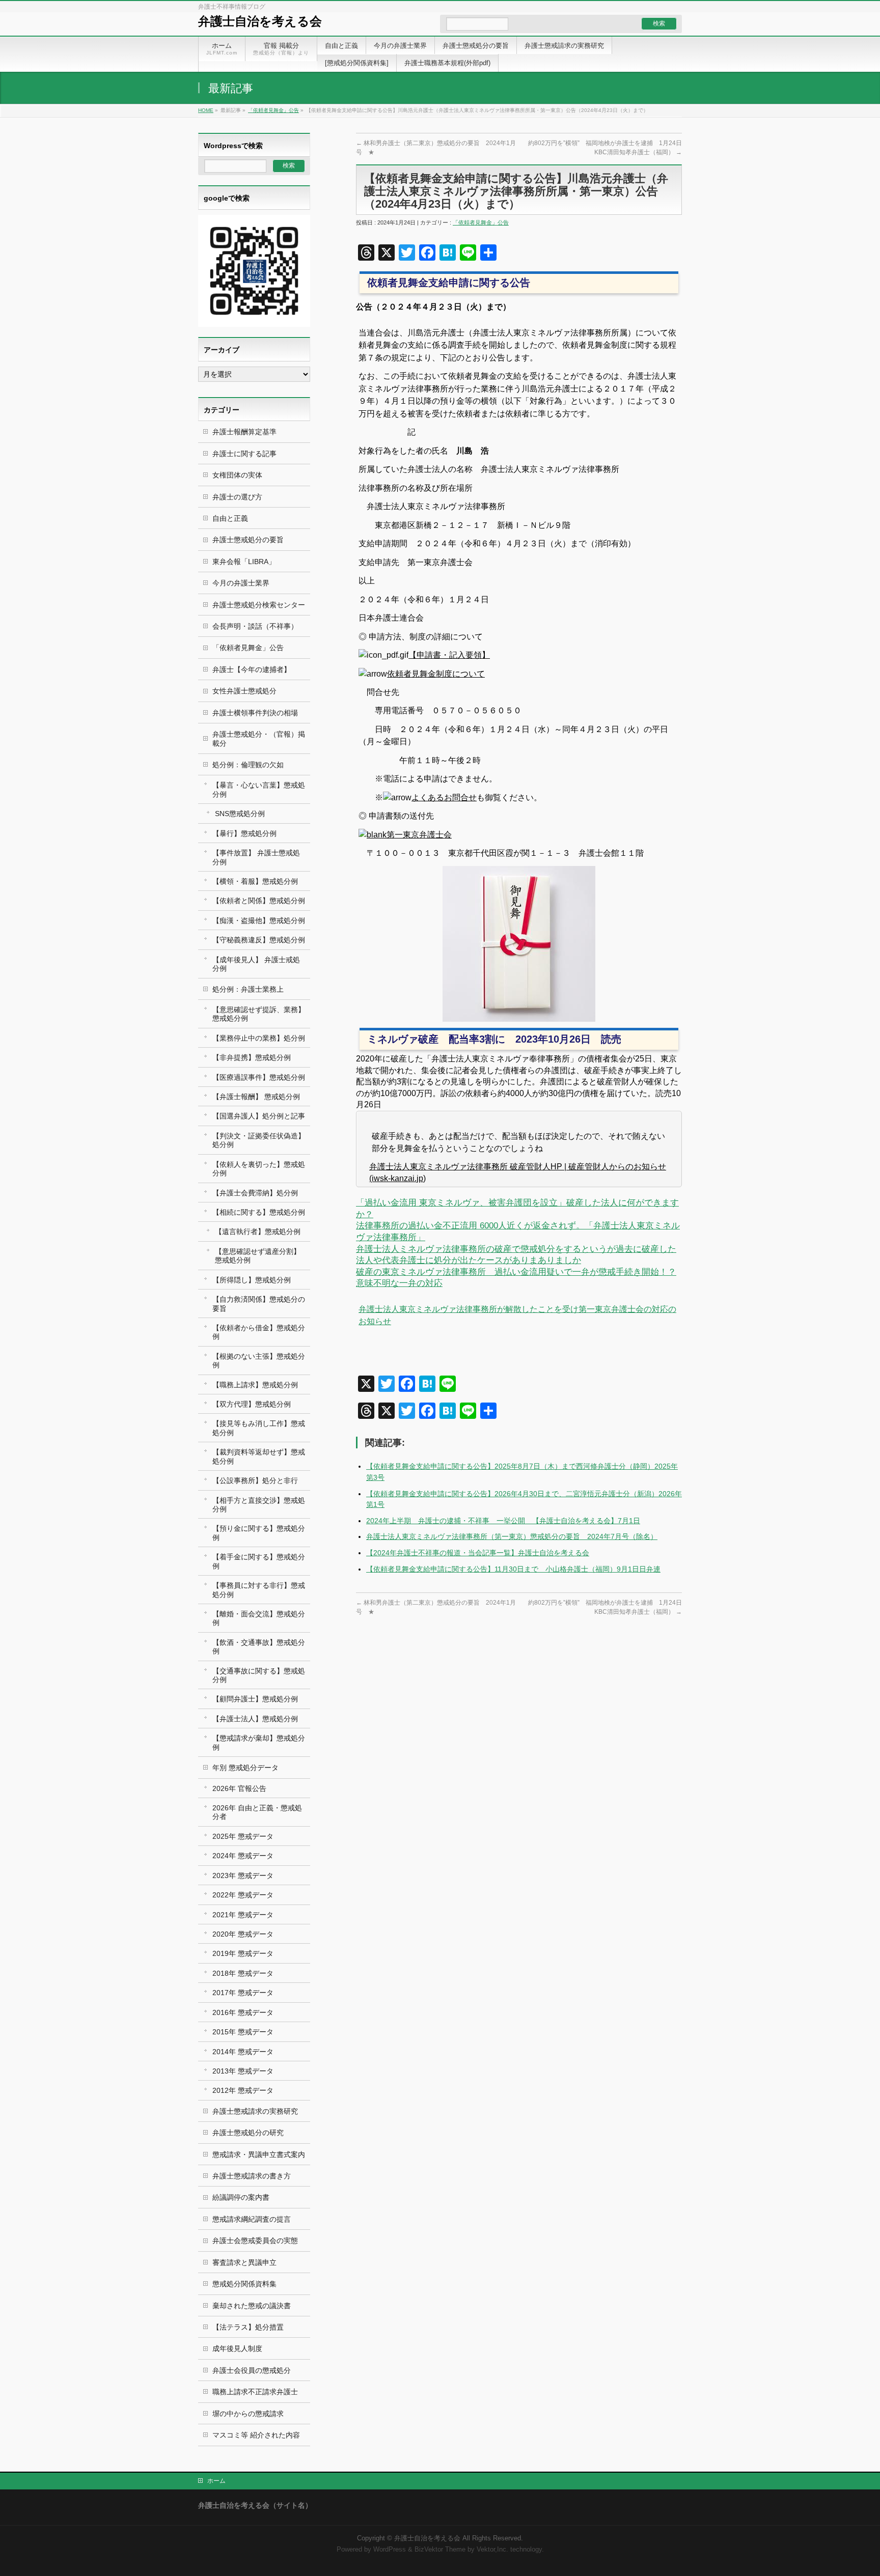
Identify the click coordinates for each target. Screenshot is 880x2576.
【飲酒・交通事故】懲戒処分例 (259, 1647)
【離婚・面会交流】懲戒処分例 (259, 1618)
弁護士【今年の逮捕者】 (252, 669)
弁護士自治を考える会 (260, 21)
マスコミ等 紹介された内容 (256, 2435)
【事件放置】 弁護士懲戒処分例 (256, 857)
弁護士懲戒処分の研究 (248, 2133)
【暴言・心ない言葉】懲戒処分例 (259, 789)
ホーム (216, 2481)
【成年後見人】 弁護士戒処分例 (256, 964)
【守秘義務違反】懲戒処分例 (259, 940)
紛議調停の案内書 (241, 2197)
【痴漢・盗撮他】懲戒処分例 (259, 920)
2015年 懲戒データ (243, 2032)
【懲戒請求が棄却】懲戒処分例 (259, 1742)
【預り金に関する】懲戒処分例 (259, 1533)
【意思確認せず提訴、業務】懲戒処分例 (259, 1014)
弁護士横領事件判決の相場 (255, 713)
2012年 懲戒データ (243, 2090)
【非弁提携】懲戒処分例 (252, 1057)
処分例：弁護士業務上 (248, 989)
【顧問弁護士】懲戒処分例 (255, 1699)
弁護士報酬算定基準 (244, 432)
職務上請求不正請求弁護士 (255, 2392)
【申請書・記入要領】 (449, 655)
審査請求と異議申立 (244, 2262)
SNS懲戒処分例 (240, 814)
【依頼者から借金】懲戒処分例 (259, 1332)
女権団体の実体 (237, 475)
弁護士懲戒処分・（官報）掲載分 (259, 738)
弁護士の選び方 (237, 497)
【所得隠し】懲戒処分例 (252, 1280)
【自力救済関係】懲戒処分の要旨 (259, 1304)
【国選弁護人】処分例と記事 (259, 1116)
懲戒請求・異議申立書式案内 (259, 2154)
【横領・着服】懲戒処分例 (255, 881)
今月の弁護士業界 (241, 583)
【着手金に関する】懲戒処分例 (259, 1561)
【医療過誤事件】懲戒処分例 (259, 1077)
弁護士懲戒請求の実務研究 (255, 2111)
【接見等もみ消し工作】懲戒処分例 (259, 1428)
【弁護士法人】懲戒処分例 (255, 1719)
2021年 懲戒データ (243, 1915)
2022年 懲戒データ (243, 1895)
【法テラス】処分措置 (248, 2327)
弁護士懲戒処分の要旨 (248, 540)
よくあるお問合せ (444, 797)
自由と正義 (230, 518)
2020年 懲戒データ (243, 1934)
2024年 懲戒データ (243, 1856)
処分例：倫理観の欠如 (248, 765)
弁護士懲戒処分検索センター (259, 605)
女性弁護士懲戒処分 (244, 691)
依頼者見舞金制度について (436, 674)
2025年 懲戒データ (243, 1836)
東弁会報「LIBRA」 (244, 562)
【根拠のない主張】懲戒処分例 (259, 1361)
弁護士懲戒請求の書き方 (252, 2176)
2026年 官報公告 (239, 1788)
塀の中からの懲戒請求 (248, 2414)
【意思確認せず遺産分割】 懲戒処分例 (258, 1256)
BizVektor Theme (440, 2550)
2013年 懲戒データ (243, 2071)
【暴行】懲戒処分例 (244, 833)
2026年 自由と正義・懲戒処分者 (257, 1812)
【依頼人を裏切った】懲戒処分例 (259, 1169)
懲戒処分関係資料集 (244, 2284)
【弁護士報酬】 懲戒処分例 (256, 1097)
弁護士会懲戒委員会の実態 (255, 2241)
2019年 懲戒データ (243, 1953)
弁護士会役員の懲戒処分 (252, 2370)
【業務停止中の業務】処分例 (259, 1038)
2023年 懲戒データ (243, 1875)
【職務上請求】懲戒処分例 (255, 1385)
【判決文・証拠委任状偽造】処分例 (259, 1140)
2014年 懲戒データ (243, 2052)
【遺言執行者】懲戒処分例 (258, 1231)
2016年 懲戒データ (243, 2012)
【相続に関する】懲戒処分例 (259, 1212)
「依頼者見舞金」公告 (273, 110)
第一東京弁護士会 (419, 835)
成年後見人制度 (237, 2348)
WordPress (390, 2550)
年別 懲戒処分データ (245, 1768)
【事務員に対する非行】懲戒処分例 (259, 1590)
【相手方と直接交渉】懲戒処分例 (259, 1505)
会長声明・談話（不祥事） (255, 626)
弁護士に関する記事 (244, 454)
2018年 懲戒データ (243, 1973)
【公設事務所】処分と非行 (255, 1480)
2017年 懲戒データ (243, 1993)
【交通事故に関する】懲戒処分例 (259, 1675)
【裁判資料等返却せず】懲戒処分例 (259, 1456)
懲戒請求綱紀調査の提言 (252, 2219)
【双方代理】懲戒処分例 (252, 1404)
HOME (206, 110)
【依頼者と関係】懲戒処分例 (259, 901)
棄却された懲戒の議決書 (252, 2306)
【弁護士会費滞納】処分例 (255, 1193)
